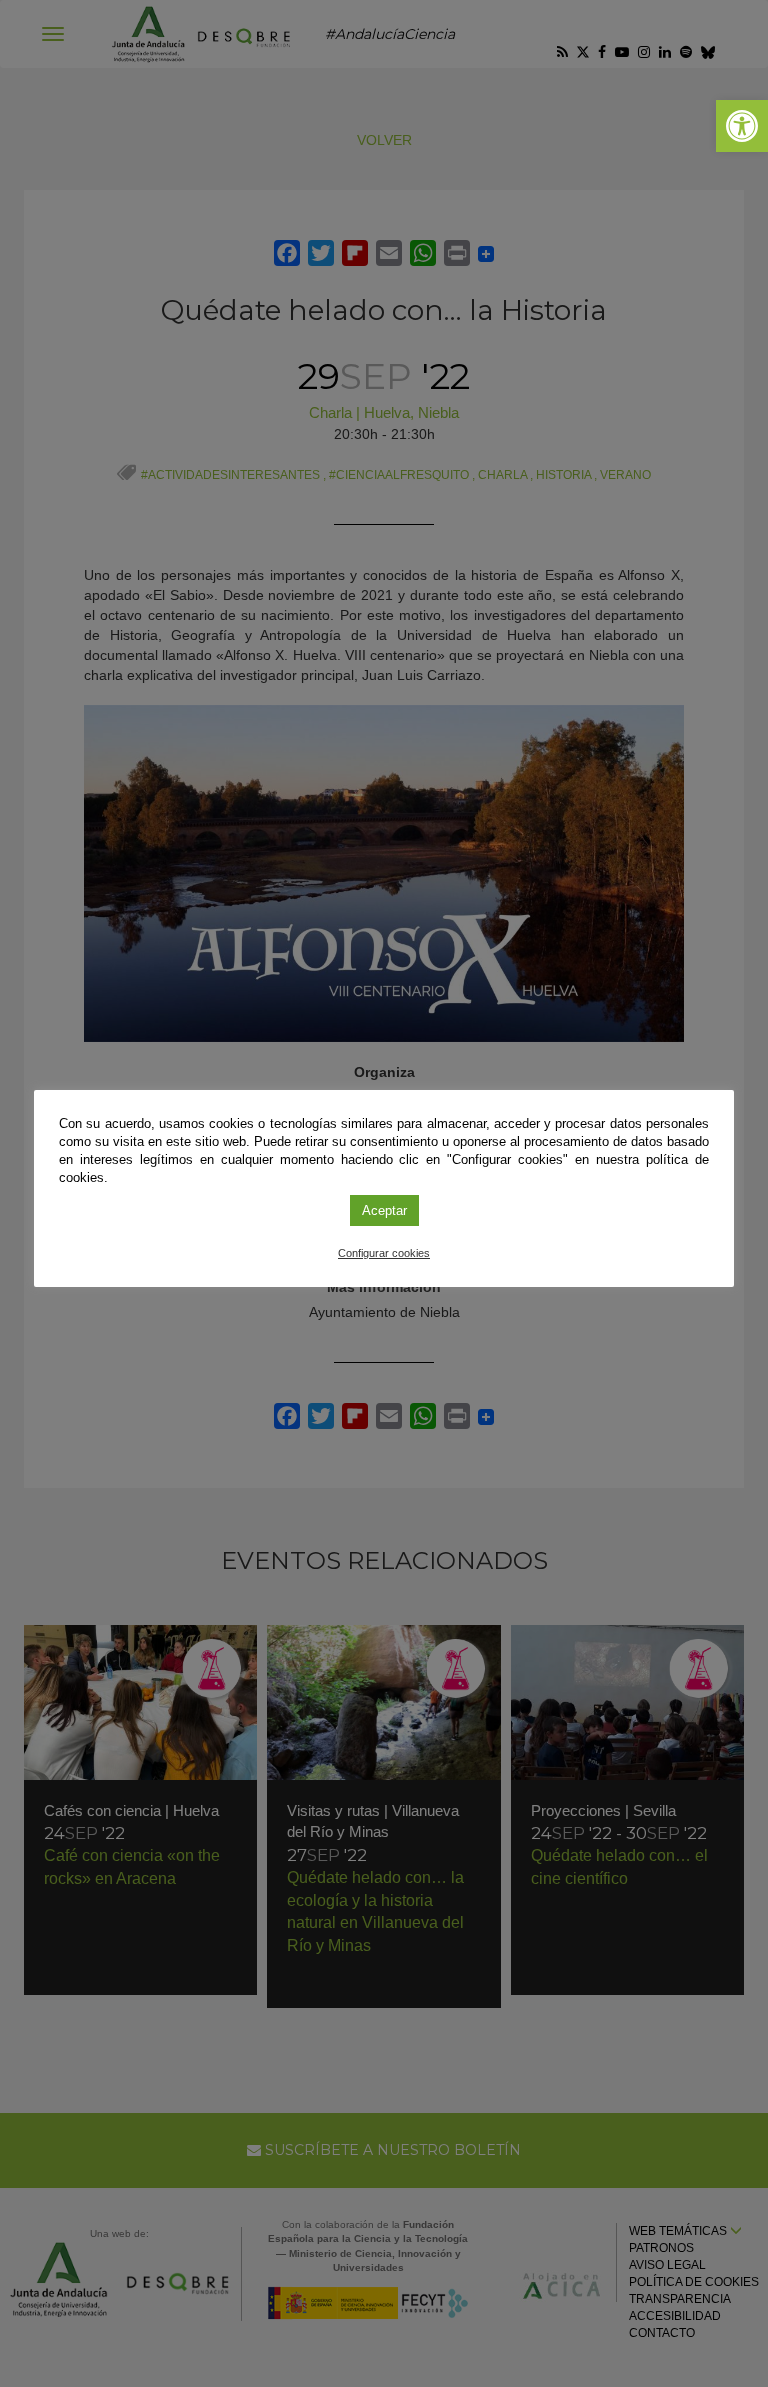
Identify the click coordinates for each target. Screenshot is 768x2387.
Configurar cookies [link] (384, 1253)
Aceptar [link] (384, 1210)
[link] (742, 126)
